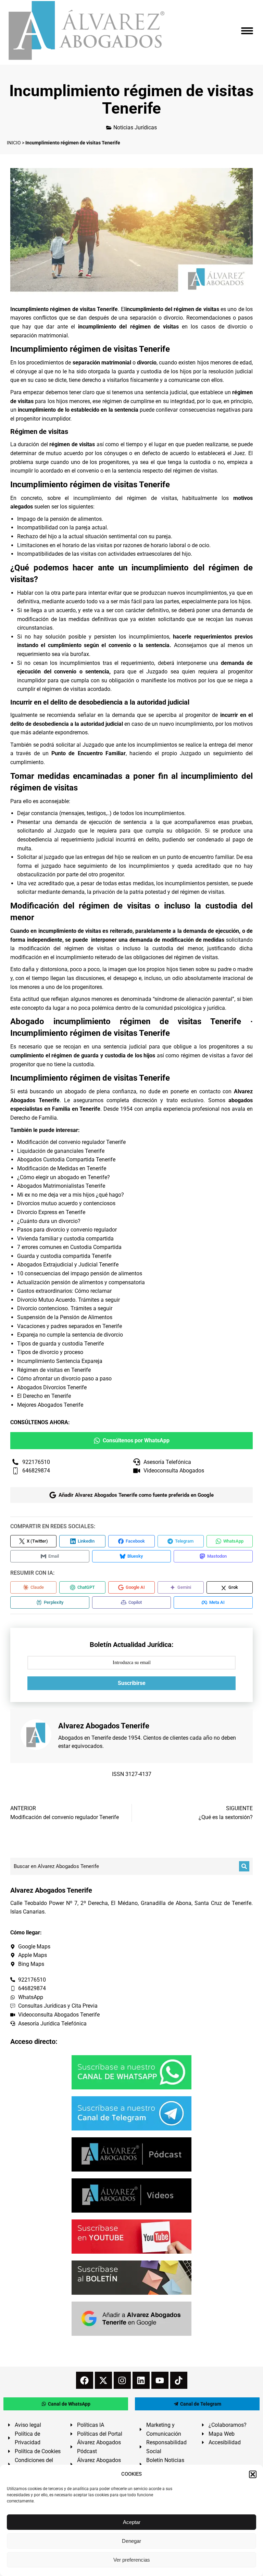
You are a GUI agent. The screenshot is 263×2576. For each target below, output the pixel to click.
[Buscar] (244, 1866)
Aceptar (132, 2522)
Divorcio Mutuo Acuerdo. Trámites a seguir (68, 1300)
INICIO (14, 143)
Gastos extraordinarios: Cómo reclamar (64, 1291)
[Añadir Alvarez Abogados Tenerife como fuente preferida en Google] (131, 2319)
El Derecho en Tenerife (44, 1396)
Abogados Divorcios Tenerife (52, 1387)
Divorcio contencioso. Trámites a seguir (65, 1308)
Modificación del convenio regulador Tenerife (71, 1142)
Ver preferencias (132, 2560)
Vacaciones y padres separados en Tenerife (70, 1326)
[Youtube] (160, 2380)
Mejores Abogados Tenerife (50, 1405)
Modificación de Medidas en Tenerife (62, 1168)
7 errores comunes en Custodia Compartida (69, 1247)
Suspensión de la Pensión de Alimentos (65, 1317)
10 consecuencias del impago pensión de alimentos (80, 1273)
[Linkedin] (141, 2380)
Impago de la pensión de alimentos (59, 519)
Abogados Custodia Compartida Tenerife (66, 1160)
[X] (103, 2380)
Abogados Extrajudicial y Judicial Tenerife (68, 1265)
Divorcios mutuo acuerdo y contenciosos (66, 1203)
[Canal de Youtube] (131, 2237)
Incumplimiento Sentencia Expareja (60, 1361)
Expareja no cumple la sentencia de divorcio (70, 1335)
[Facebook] (85, 2380)
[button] (253, 2474)
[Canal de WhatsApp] (131, 2072)
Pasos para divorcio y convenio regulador (67, 1230)
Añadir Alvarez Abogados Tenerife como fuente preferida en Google (136, 1495)
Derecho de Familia (34, 1118)
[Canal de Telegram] (131, 2113)
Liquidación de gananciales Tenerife (61, 1151)
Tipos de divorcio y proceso (50, 1352)
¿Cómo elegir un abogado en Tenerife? (64, 1177)
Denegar (131, 2541)
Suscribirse (132, 1683)
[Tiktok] (179, 2380)
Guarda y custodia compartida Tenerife (64, 1256)
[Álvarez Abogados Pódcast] (131, 2154)
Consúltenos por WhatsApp (136, 1440)
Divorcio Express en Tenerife (51, 1212)
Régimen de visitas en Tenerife (54, 1370)
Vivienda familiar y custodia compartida (65, 1239)
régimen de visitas (72, 444)
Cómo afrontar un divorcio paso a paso (64, 1379)
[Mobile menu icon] (247, 31)
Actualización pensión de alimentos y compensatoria (81, 1282)
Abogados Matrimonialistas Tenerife (61, 1186)
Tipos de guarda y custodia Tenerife (60, 1344)
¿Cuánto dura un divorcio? (49, 1221)
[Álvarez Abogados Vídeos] (131, 2195)
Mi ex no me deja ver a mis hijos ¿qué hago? (71, 1195)
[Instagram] (122, 2380)
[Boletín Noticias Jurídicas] (131, 2278)
